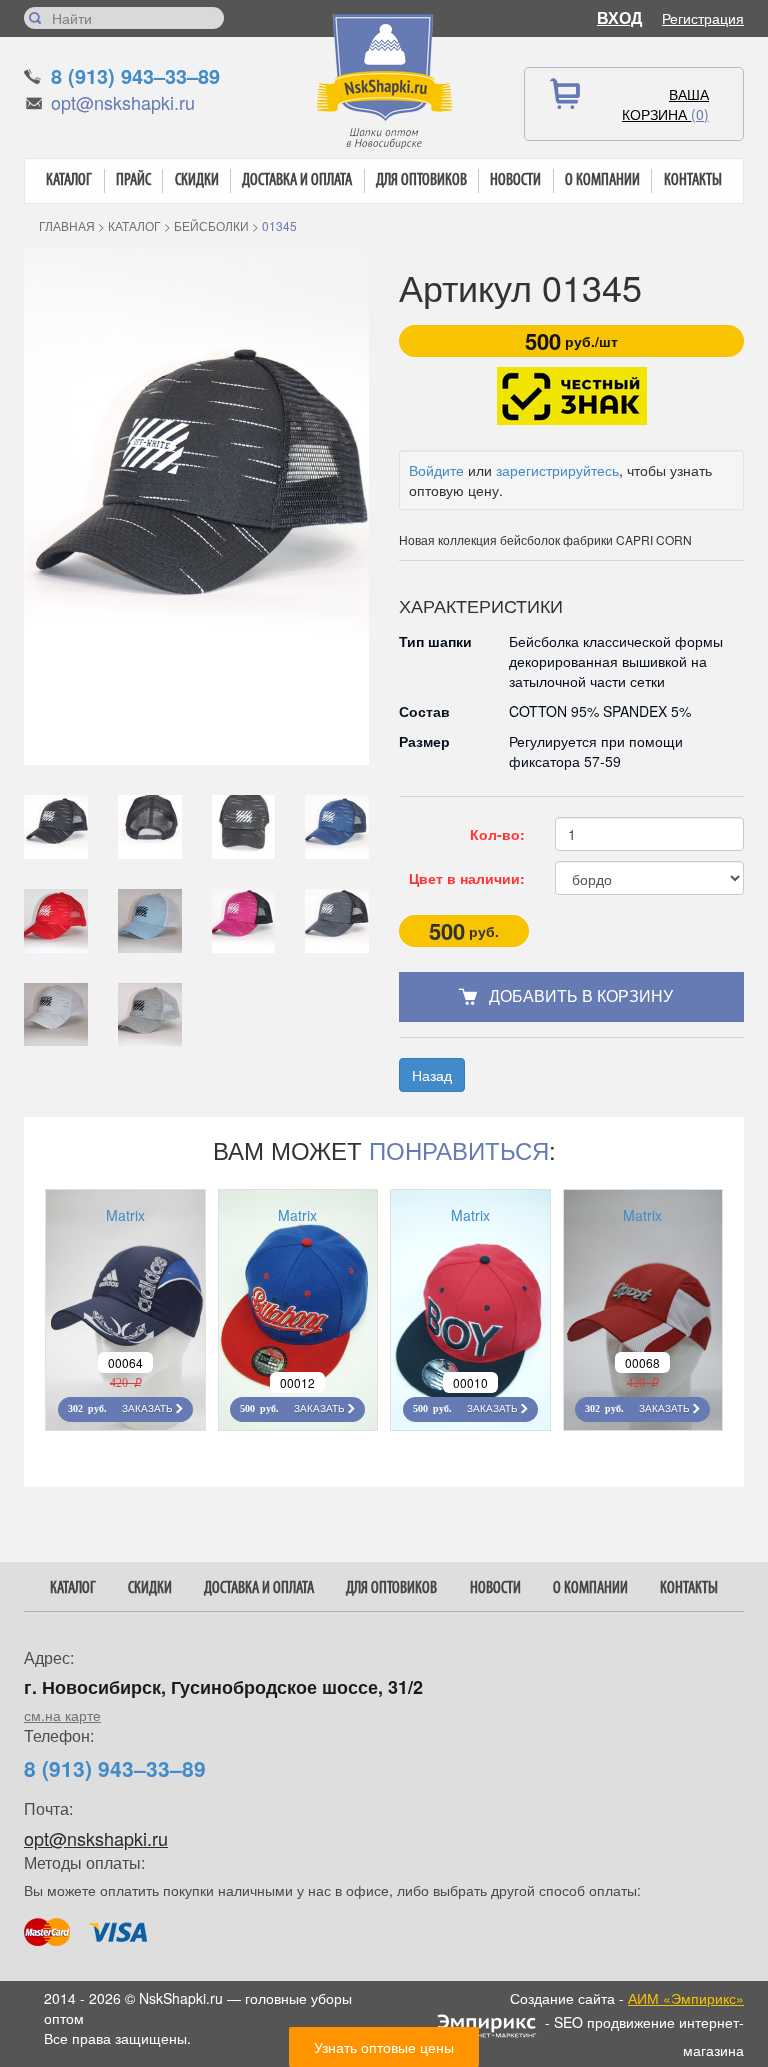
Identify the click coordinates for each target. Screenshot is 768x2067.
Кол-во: (497, 834)
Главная (67, 225)
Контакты (693, 180)
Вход (619, 17)
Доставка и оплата (297, 180)
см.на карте (62, 1715)
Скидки (197, 180)
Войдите (436, 470)
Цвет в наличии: (467, 878)
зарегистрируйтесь (557, 470)
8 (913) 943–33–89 (135, 75)
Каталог (69, 180)
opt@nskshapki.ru (123, 102)
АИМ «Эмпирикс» (686, 1998)
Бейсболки (211, 225)
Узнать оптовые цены (384, 2047)
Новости (515, 180)
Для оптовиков (421, 180)
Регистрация (703, 18)
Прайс (133, 180)
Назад (432, 1075)
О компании (602, 180)
